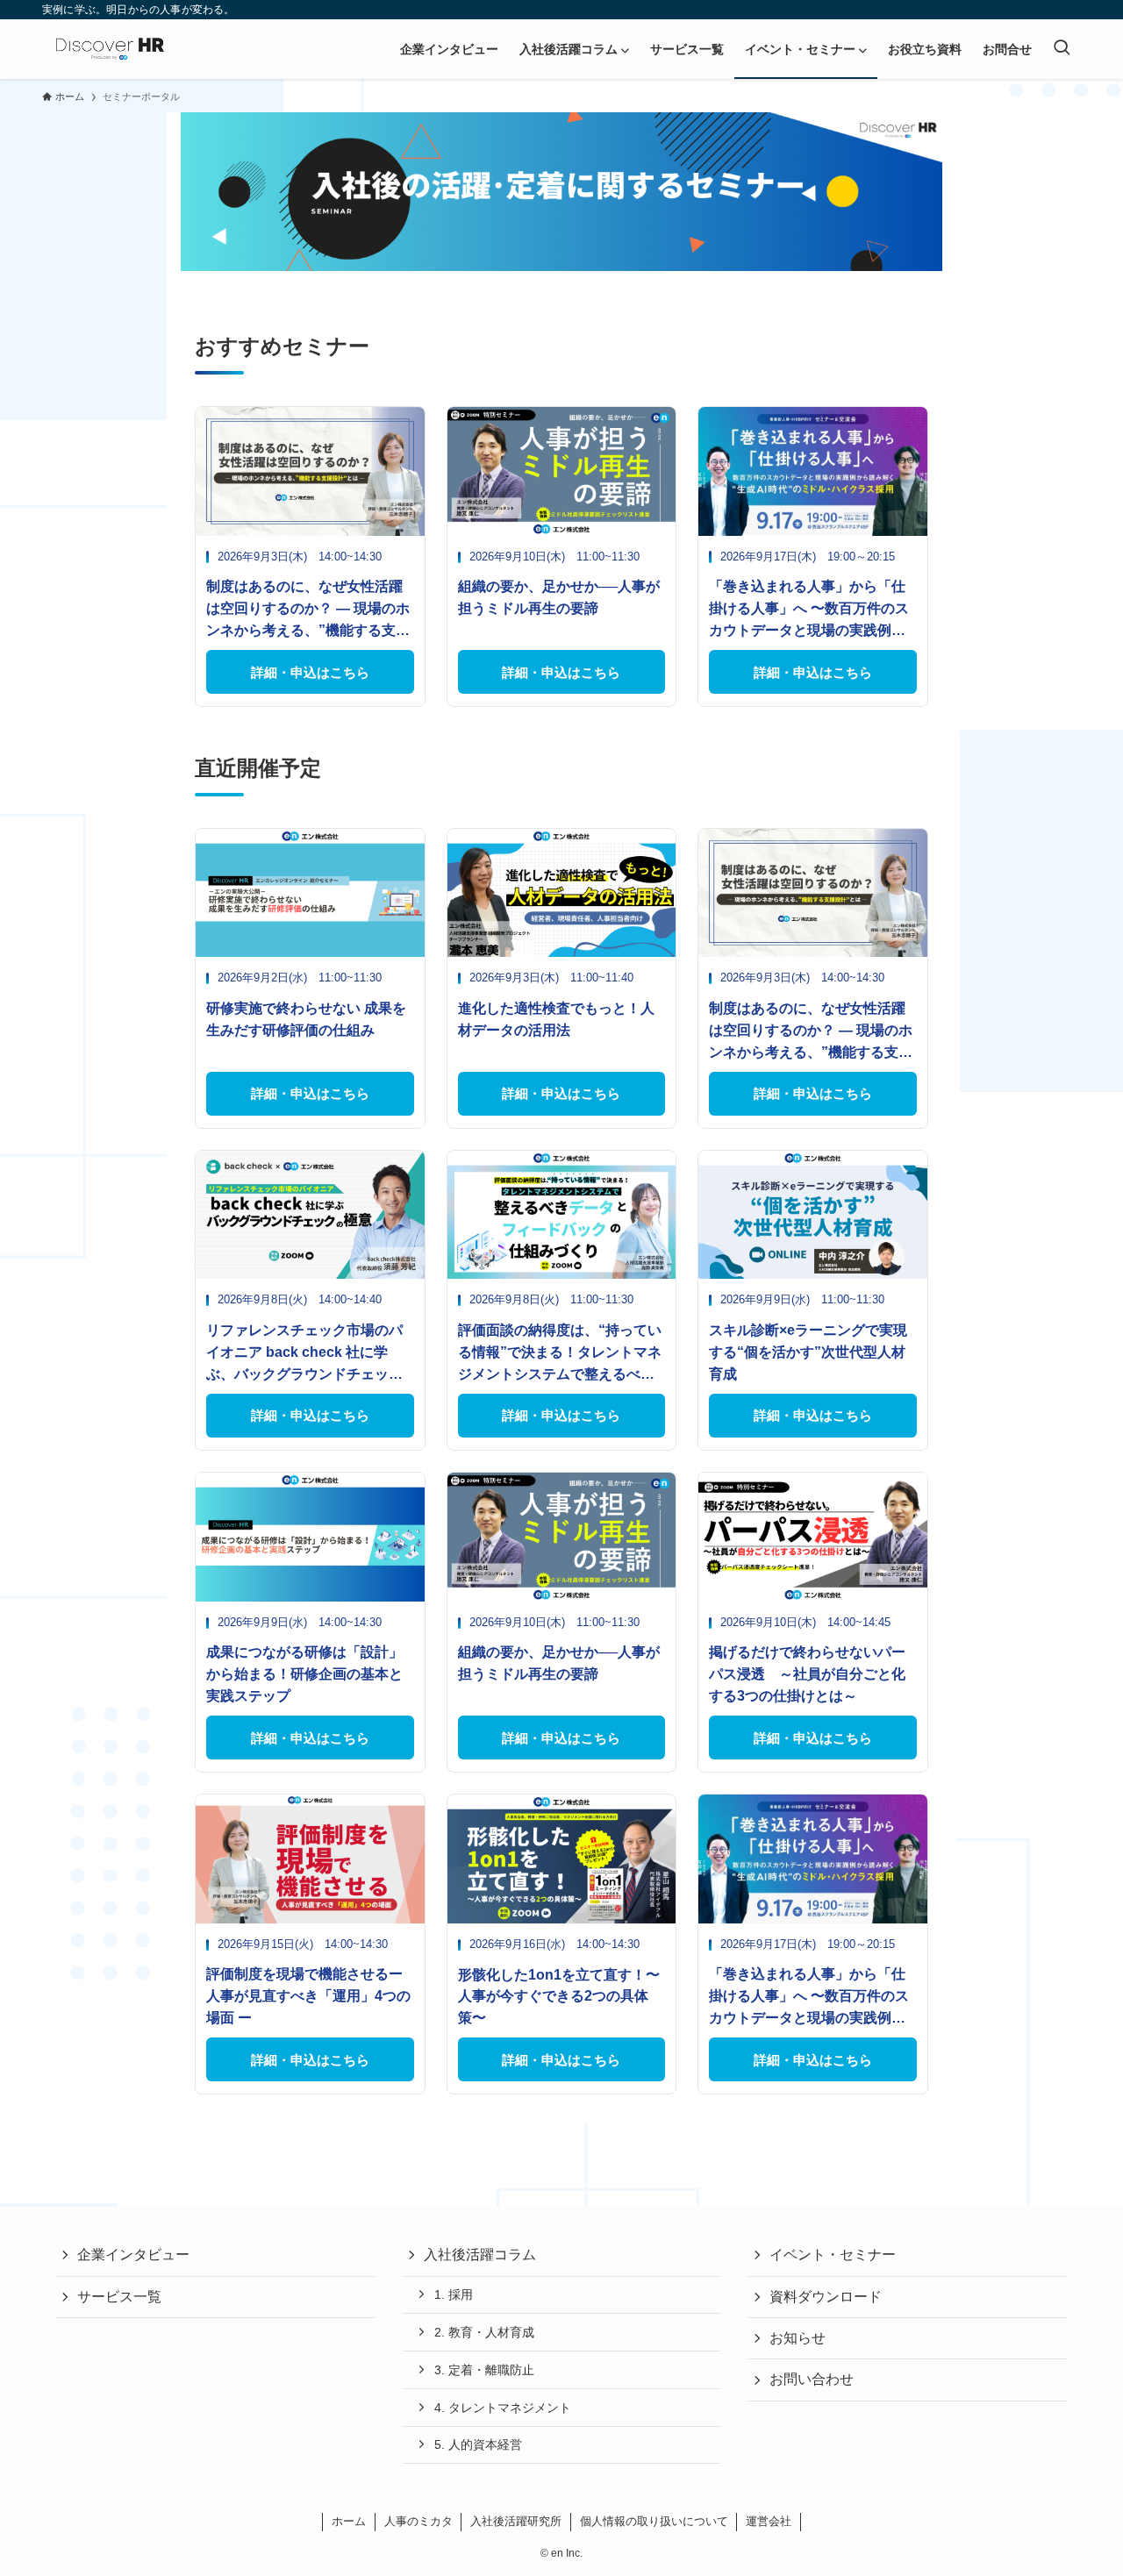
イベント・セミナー (833, 2255)
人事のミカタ (418, 2521)
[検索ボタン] (1062, 49)
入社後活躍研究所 (516, 2521)
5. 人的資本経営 (478, 2444)
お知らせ (798, 2338)
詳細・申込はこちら (310, 672)
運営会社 (769, 2521)
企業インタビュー (133, 2255)
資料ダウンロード (826, 2297)
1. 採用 (454, 2294)
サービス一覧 (119, 2297)
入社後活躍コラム (480, 2255)
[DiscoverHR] (110, 49)
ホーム (349, 2521)
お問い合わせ (812, 2379)
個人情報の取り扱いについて (654, 2521)
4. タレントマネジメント (503, 2408)
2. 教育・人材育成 (484, 2332)
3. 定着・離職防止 (484, 2370)
